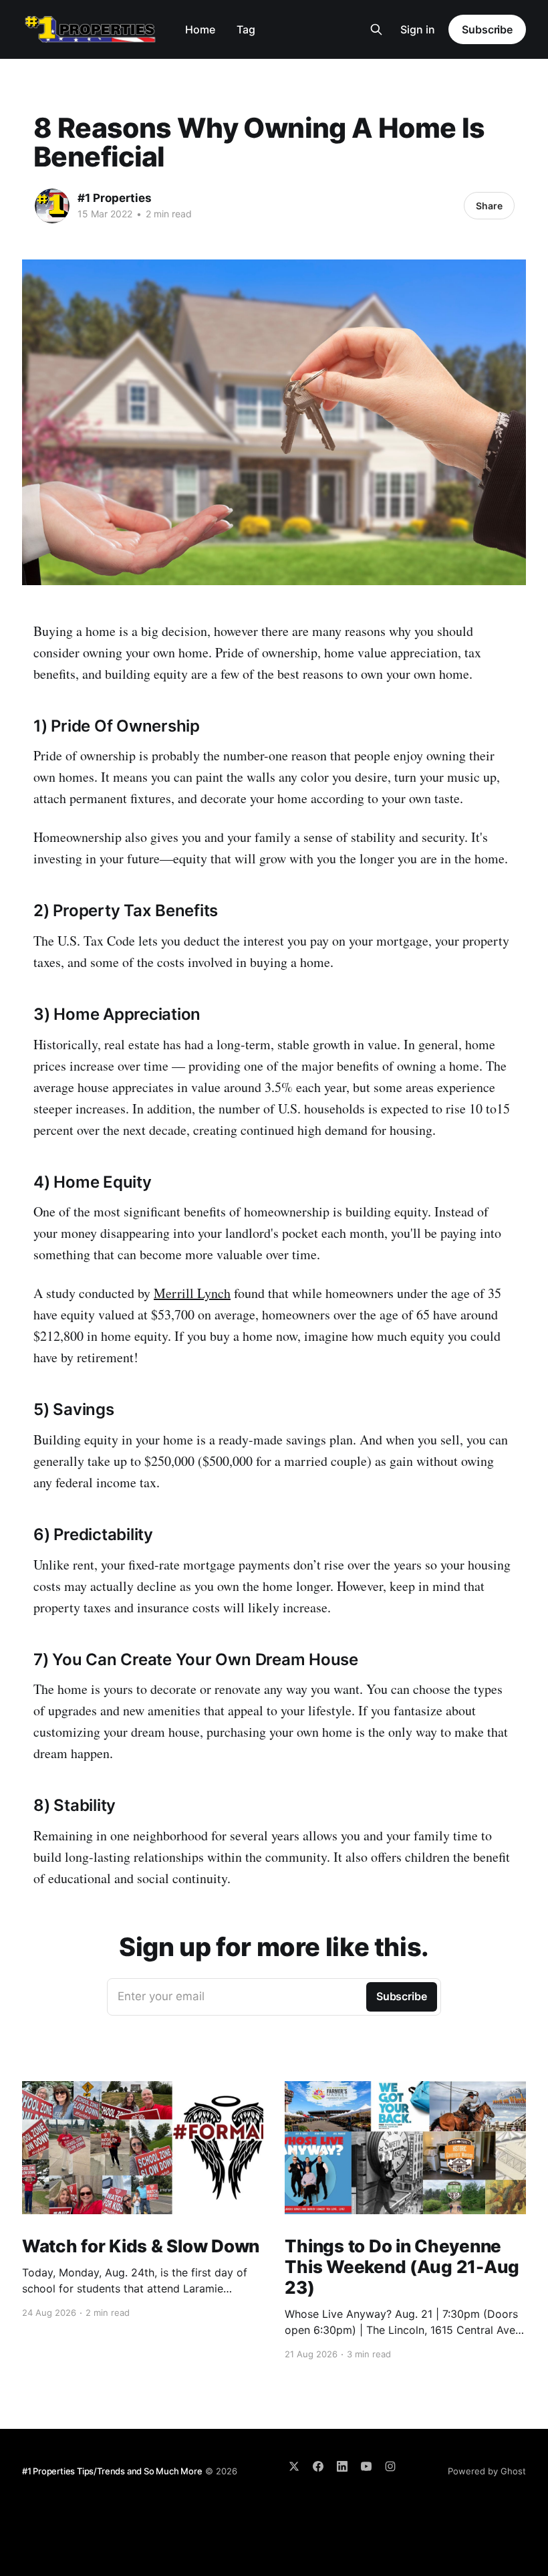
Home (200, 29)
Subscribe (487, 29)
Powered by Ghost (487, 2471)
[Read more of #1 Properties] (52, 206)
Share (489, 206)
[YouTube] (366, 2466)
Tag (246, 29)
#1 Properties (115, 198)
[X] (294, 2466)
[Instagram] (390, 2466)
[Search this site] (376, 29)
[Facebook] (318, 2466)
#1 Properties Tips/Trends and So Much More (112, 2471)
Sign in (418, 29)
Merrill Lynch (192, 1293)
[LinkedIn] (342, 2466)
